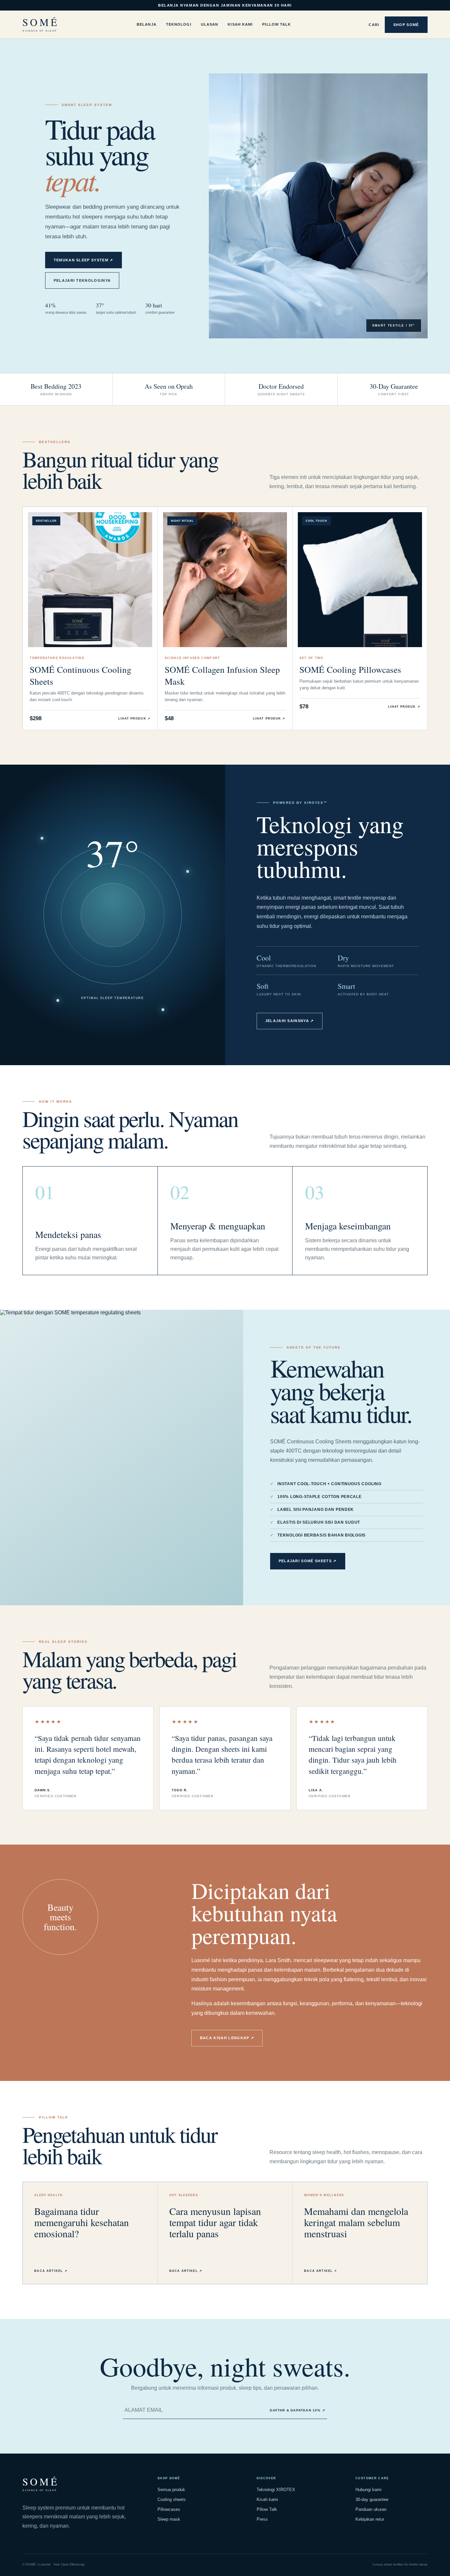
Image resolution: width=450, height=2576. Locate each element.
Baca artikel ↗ (51, 2271)
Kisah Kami (240, 24)
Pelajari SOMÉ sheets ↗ (308, 1561)
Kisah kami (267, 2499)
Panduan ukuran (371, 2509)
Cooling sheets (172, 2499)
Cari (374, 25)
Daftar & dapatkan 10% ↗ (297, 2410)
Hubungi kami (368, 2490)
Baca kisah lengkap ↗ (227, 2038)
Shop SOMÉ (406, 25)
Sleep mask (169, 2519)
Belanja (147, 24)
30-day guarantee (372, 2499)
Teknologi (179, 24)
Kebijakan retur (370, 2519)
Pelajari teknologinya (82, 280)
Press (262, 2519)
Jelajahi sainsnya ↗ (290, 1021)
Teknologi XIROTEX (276, 2490)
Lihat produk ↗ (134, 719)
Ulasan (210, 24)
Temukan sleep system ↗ (84, 260)
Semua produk (171, 2490)
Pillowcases (169, 2509)
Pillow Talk (277, 24)
